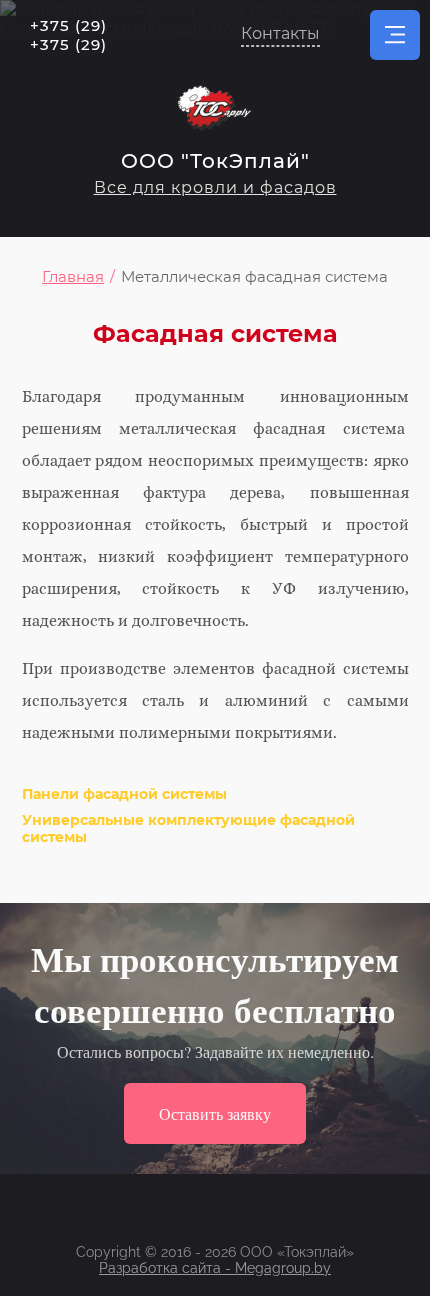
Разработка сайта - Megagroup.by (215, 1268)
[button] (280, 35)
